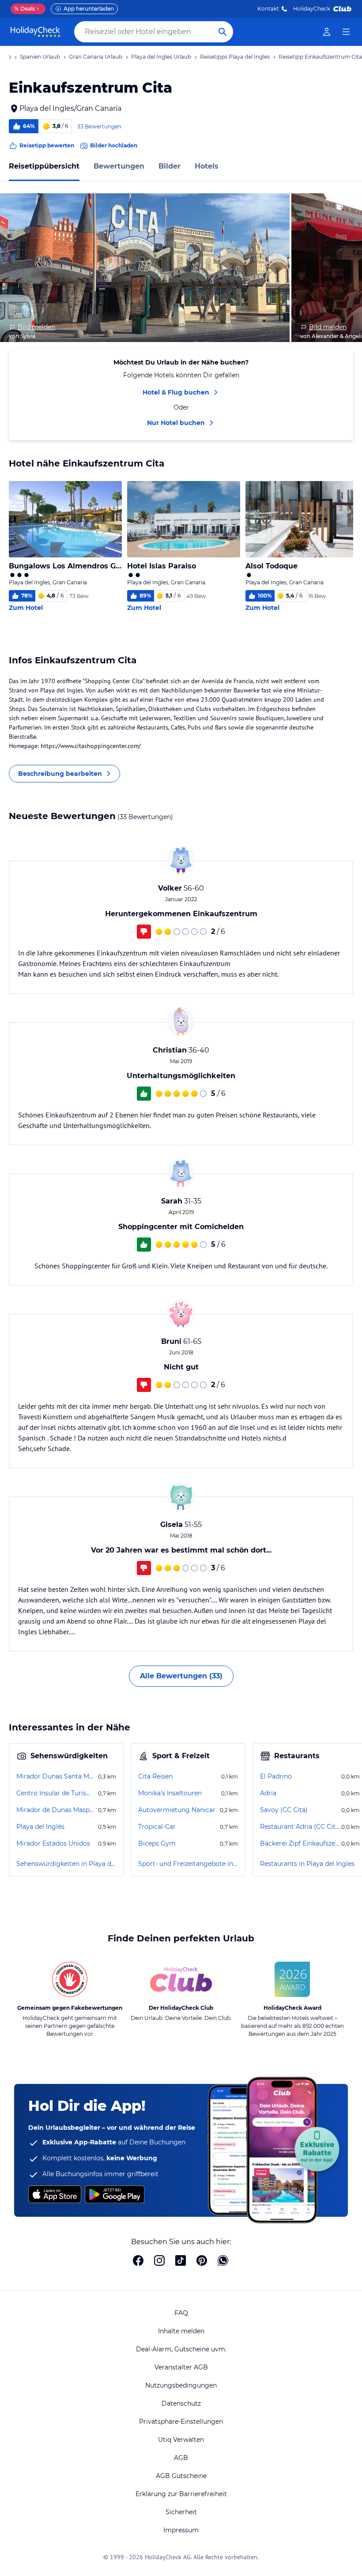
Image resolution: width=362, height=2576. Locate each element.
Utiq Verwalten (181, 2440)
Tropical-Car (157, 1827)
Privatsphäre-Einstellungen (181, 2422)
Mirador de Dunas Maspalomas (56, 1810)
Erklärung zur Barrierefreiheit (181, 2494)
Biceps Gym (157, 1843)
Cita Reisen (155, 1776)
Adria (268, 1793)
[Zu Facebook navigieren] (138, 2261)
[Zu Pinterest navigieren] (202, 2261)
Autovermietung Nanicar (177, 1810)
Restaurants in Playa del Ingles (307, 1864)
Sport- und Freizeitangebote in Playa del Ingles (188, 1864)
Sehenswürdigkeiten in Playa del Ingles (66, 1864)
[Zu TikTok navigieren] (181, 2261)
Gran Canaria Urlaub (96, 57)
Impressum (181, 2530)
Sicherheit (181, 2512)
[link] (327, 32)
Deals (25, 9)
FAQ (181, 2313)
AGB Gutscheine (181, 2476)
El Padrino (276, 1776)
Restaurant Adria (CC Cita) (300, 1827)
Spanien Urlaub (40, 57)
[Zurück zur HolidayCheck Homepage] (35, 32)
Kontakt (268, 9)
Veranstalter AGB (181, 2367)
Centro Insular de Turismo (56, 1793)
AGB (181, 2458)
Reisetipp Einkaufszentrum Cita (320, 57)
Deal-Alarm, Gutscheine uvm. (181, 2349)
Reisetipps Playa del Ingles (235, 57)
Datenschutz (181, 2403)
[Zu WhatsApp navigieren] (223, 2261)
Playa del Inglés (40, 1827)
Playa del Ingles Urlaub (161, 57)
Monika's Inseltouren (170, 1793)
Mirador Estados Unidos (53, 1843)
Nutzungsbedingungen (181, 2385)
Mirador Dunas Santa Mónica (56, 1776)
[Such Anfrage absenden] (222, 32)
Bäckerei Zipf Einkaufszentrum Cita (300, 1843)
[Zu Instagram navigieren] (159, 2261)
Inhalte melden (181, 2331)
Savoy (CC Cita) (284, 1810)
